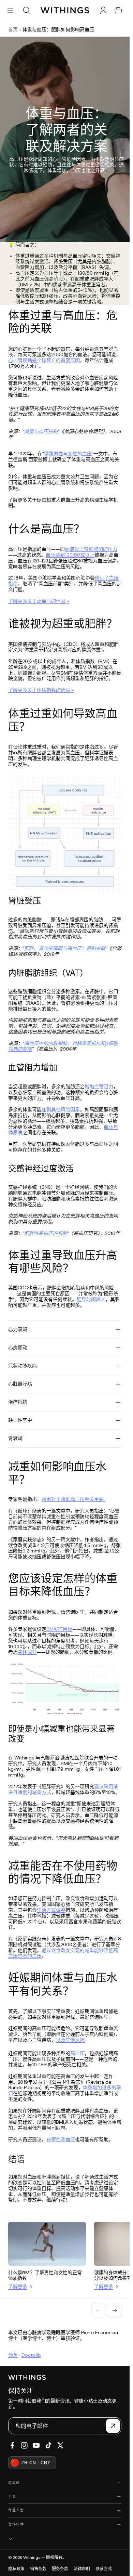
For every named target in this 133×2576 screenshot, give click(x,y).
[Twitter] (60, 2445)
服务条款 (60, 2569)
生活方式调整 (51, 1910)
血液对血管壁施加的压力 (91, 549)
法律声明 (82, 2569)
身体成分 (27, 1652)
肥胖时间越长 (91, 1299)
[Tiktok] (48, 2445)
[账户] (103, 10)
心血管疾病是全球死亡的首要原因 (44, 360)
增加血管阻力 (99, 1087)
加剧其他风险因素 (61, 1109)
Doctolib (31, 2355)
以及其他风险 (70, 2040)
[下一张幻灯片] (115, 2311)
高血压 (77, 2053)
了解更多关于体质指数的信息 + (41, 690)
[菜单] (10, 10)
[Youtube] (36, 2445)
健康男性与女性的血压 (68, 454)
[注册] (113, 2426)
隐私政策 (16, 2569)
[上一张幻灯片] (98, 2311)
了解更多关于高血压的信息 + (39, 601)
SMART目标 (59, 1629)
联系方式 (104, 2569)
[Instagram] (24, 2445)
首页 (13, 29)
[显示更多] (65, 2539)
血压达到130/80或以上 (70, 555)
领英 (13, 2355)
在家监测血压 (61, 2139)
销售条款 (38, 2569)
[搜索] (26, 10)
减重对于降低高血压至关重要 (73, 1499)
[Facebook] (12, 2445)
